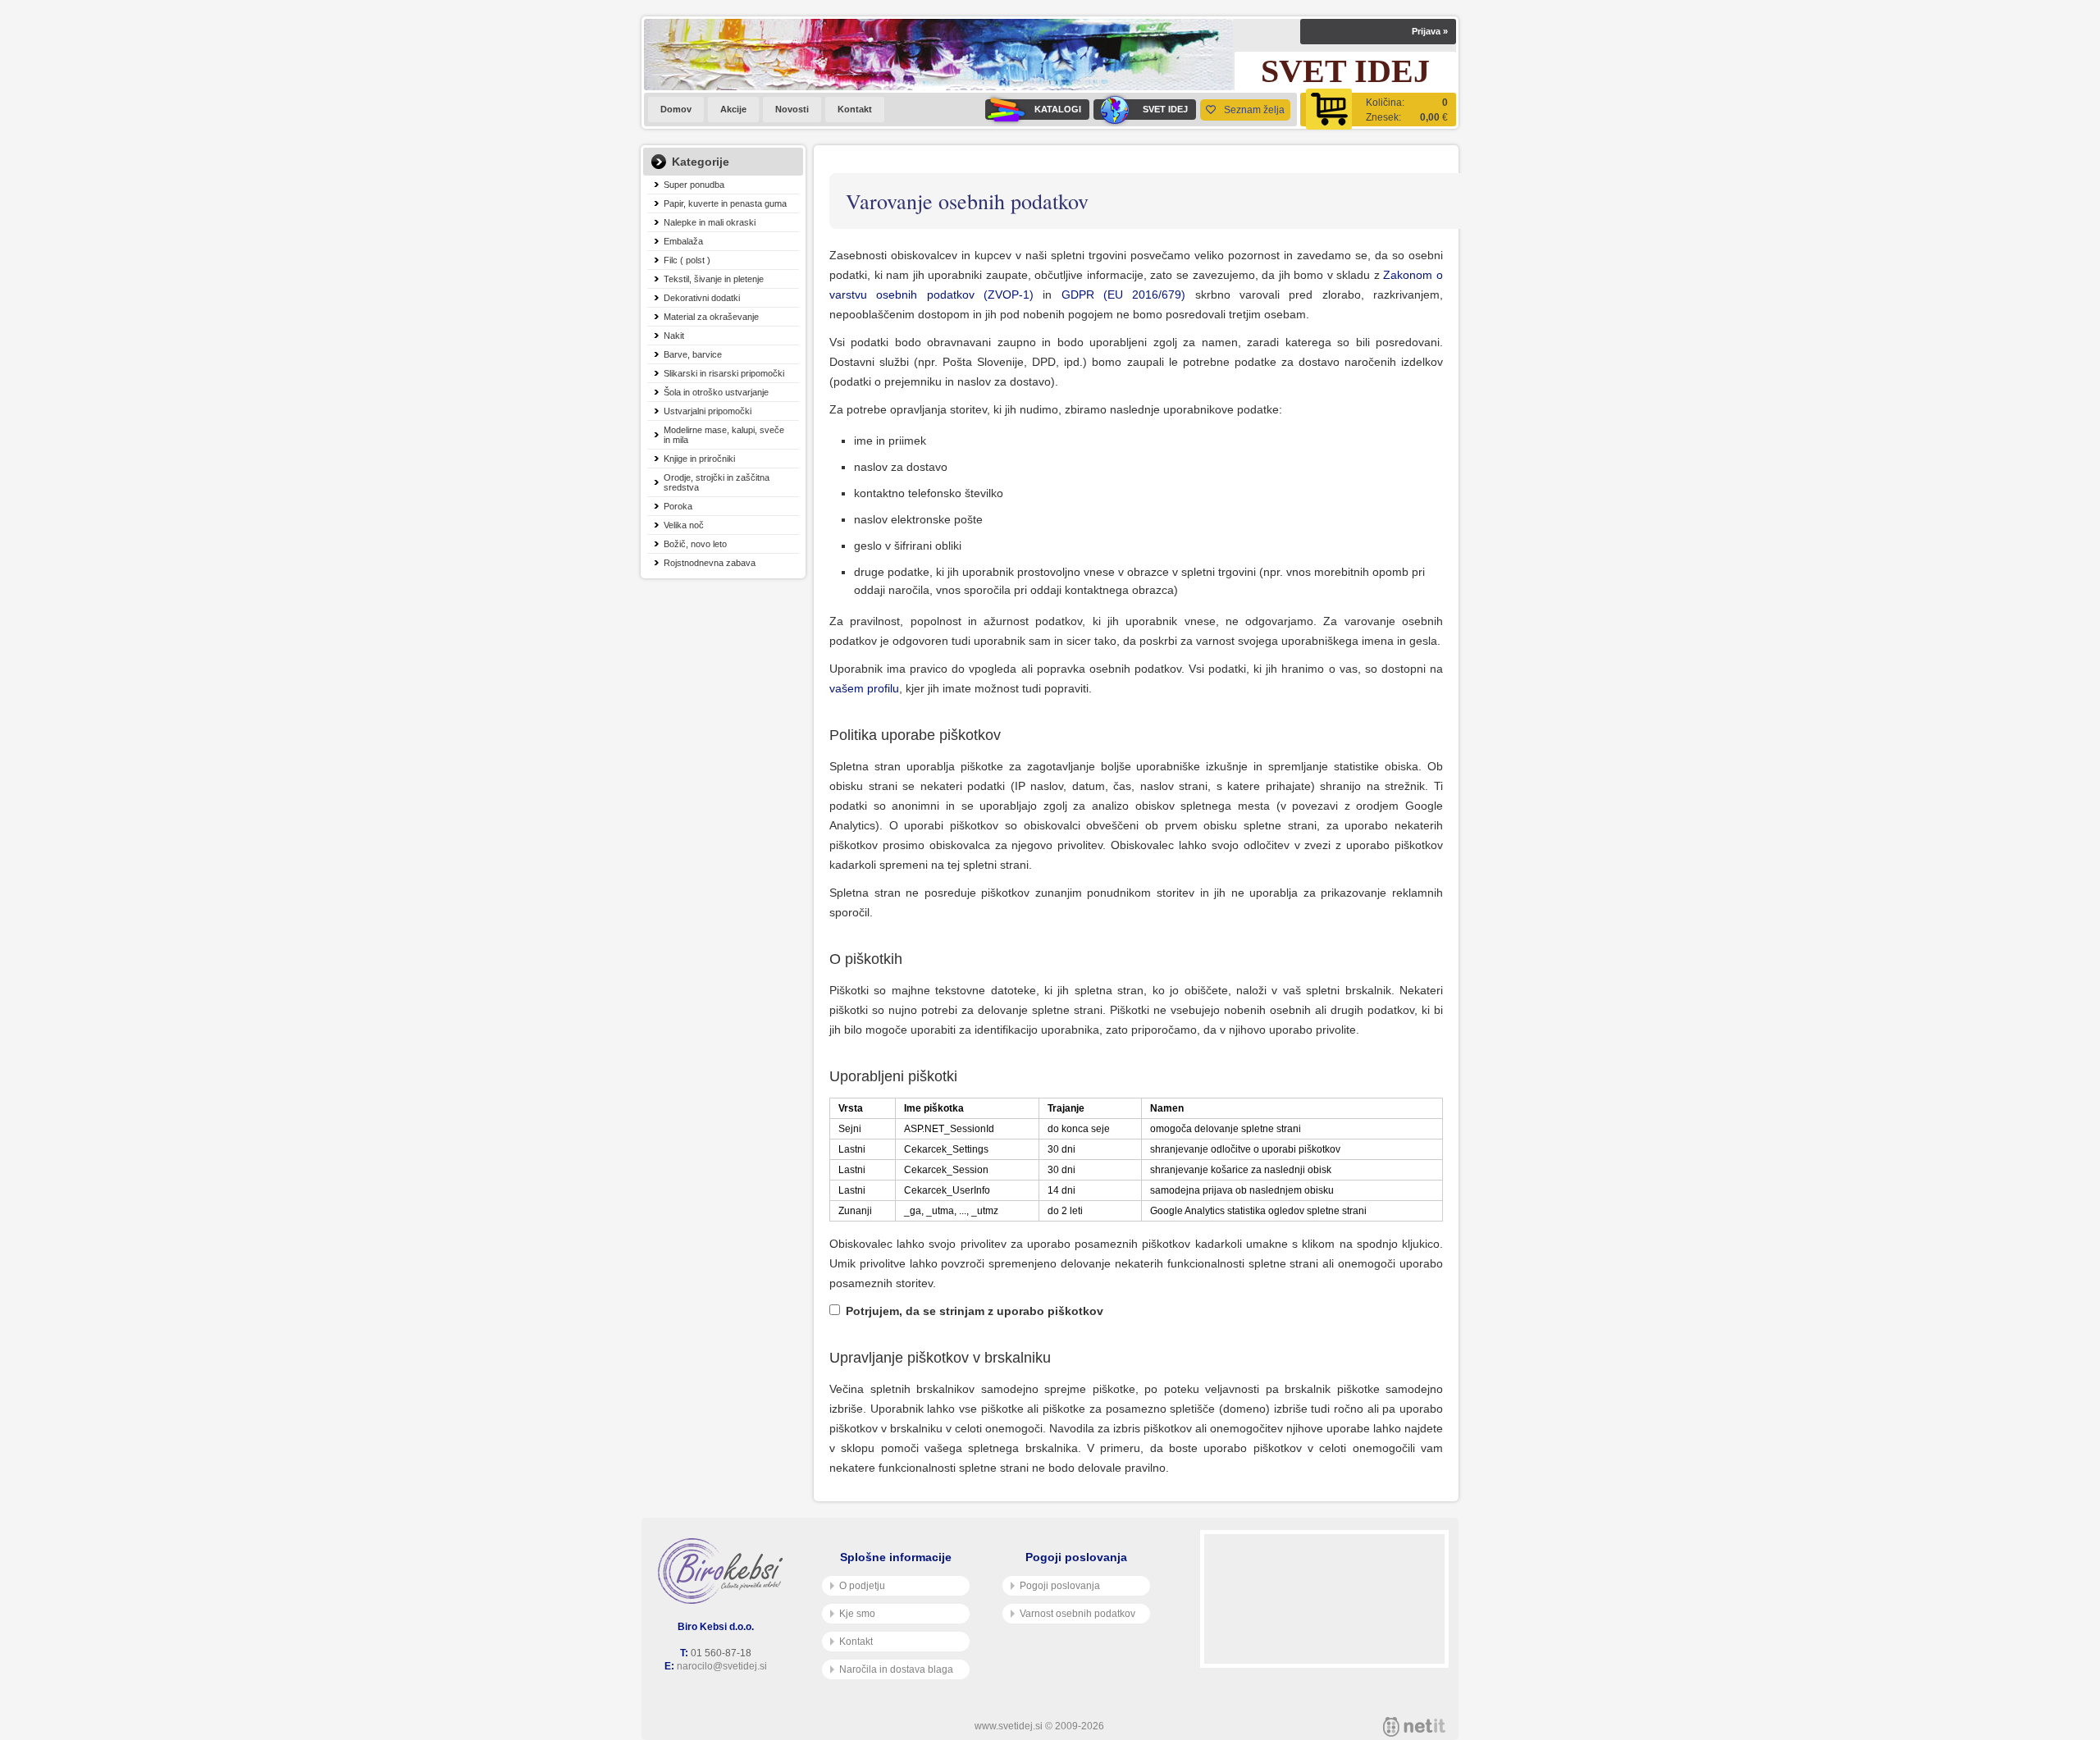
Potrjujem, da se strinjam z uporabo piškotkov (975, 1311)
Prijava (1430, 31)
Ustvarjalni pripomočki (708, 411)
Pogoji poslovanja (1060, 1586)
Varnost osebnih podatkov (1077, 1614)
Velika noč (684, 525)
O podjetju (862, 1586)
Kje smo (857, 1614)
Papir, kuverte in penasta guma (725, 203)
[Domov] (724, 1571)
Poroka (678, 506)
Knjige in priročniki (699, 459)
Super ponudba (694, 185)
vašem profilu (864, 688)
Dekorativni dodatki (702, 298)
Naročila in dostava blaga (896, 1669)
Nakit (674, 336)
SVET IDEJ (1165, 109)
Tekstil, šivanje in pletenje (714, 279)
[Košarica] (1378, 110)
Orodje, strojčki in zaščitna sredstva (717, 482)
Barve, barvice (693, 354)
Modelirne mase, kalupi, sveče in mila (724, 435)
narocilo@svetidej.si (722, 1666)
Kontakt (855, 109)
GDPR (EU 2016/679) (1124, 295)
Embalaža (683, 241)
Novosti (792, 109)
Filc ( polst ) (687, 260)
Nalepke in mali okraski (710, 222)
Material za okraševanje (711, 317)
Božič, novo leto (695, 544)
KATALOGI (1058, 109)
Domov (676, 109)
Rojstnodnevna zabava (710, 563)
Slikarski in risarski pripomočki (724, 373)
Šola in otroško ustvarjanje (716, 392)
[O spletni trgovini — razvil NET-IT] (1414, 1727)
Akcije (733, 109)
